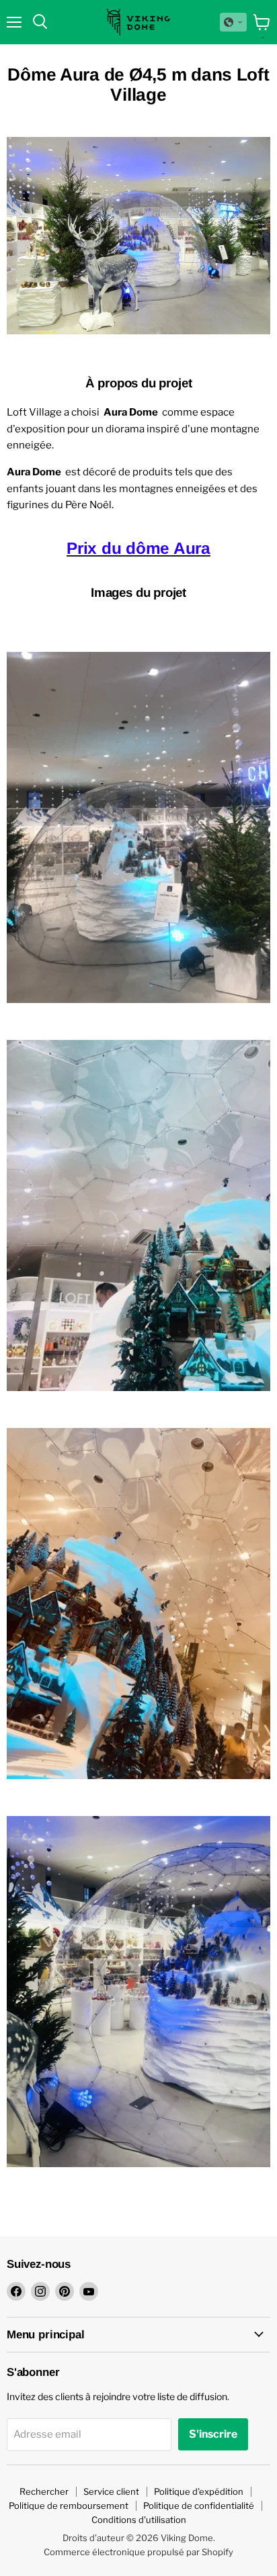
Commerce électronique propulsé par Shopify (138, 2552)
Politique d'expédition (199, 2491)
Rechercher (44, 2491)
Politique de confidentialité (199, 2506)
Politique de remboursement (69, 2506)
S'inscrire (213, 2434)
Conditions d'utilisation (139, 2520)
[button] (233, 22)
